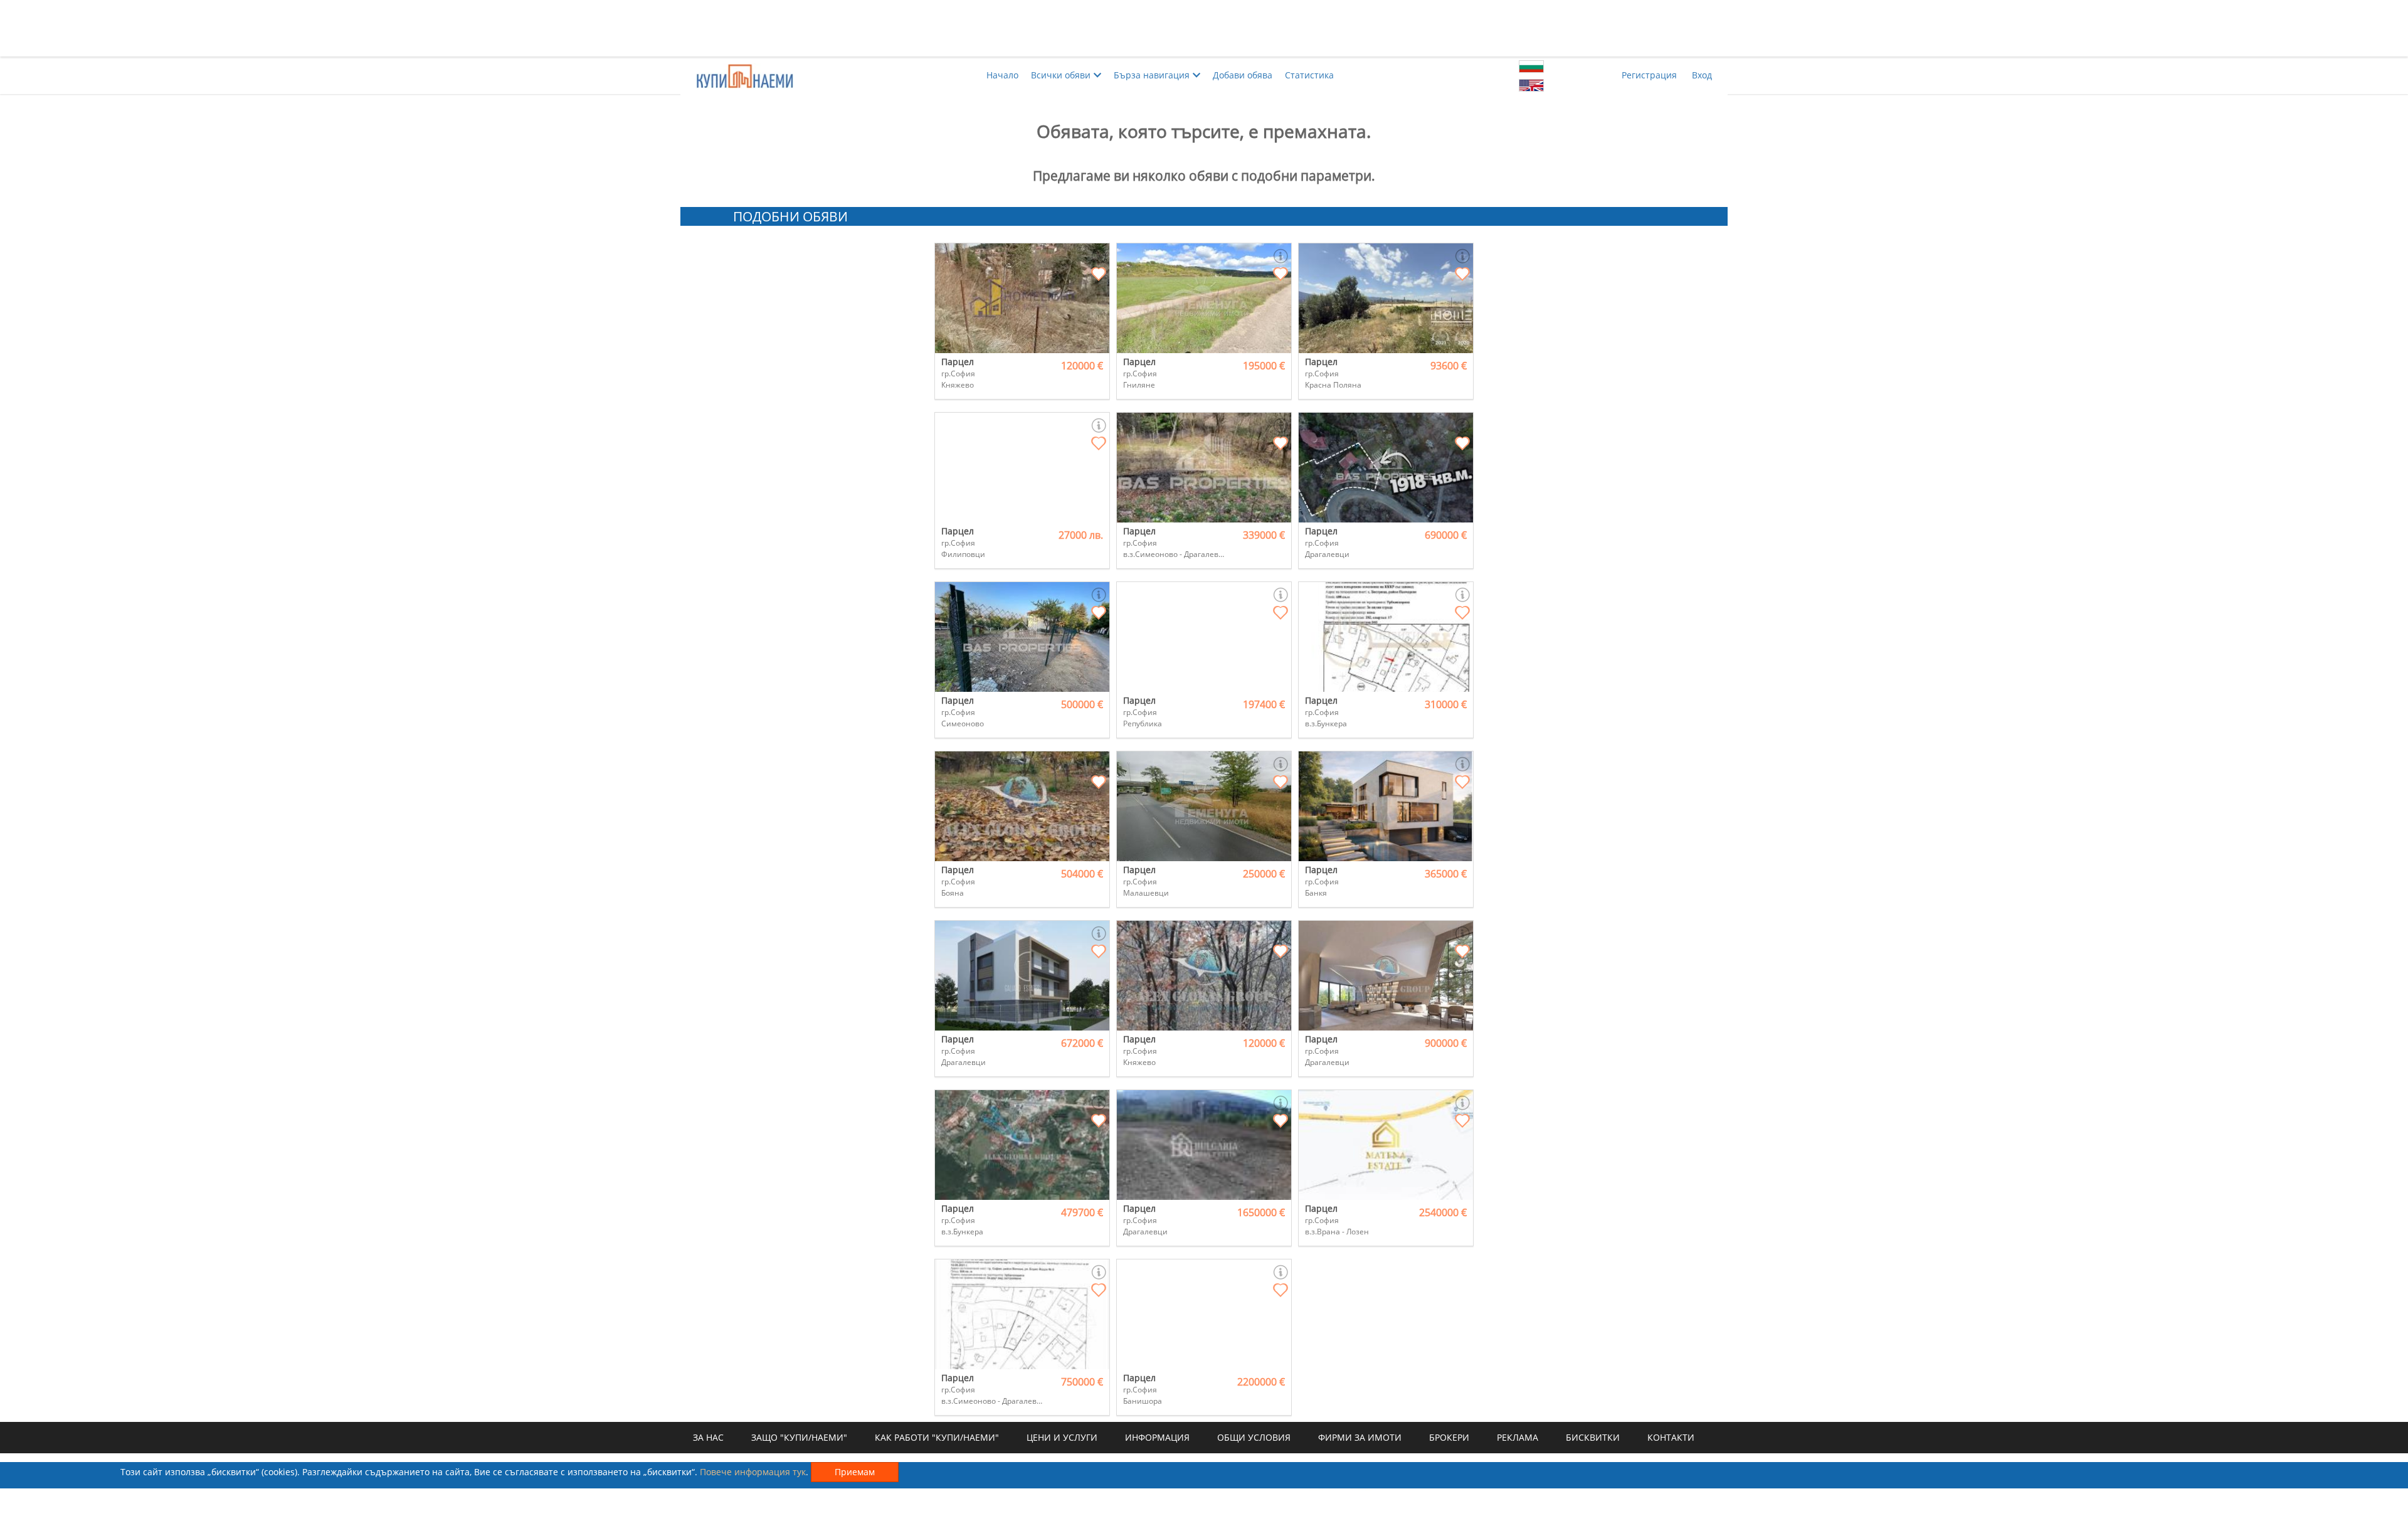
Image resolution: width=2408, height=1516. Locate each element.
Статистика (1309, 75)
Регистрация (1649, 75)
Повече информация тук (753, 1472)
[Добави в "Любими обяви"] (1099, 275)
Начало (1002, 75)
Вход (1702, 75)
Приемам (855, 1472)
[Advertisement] (1204, 28)
